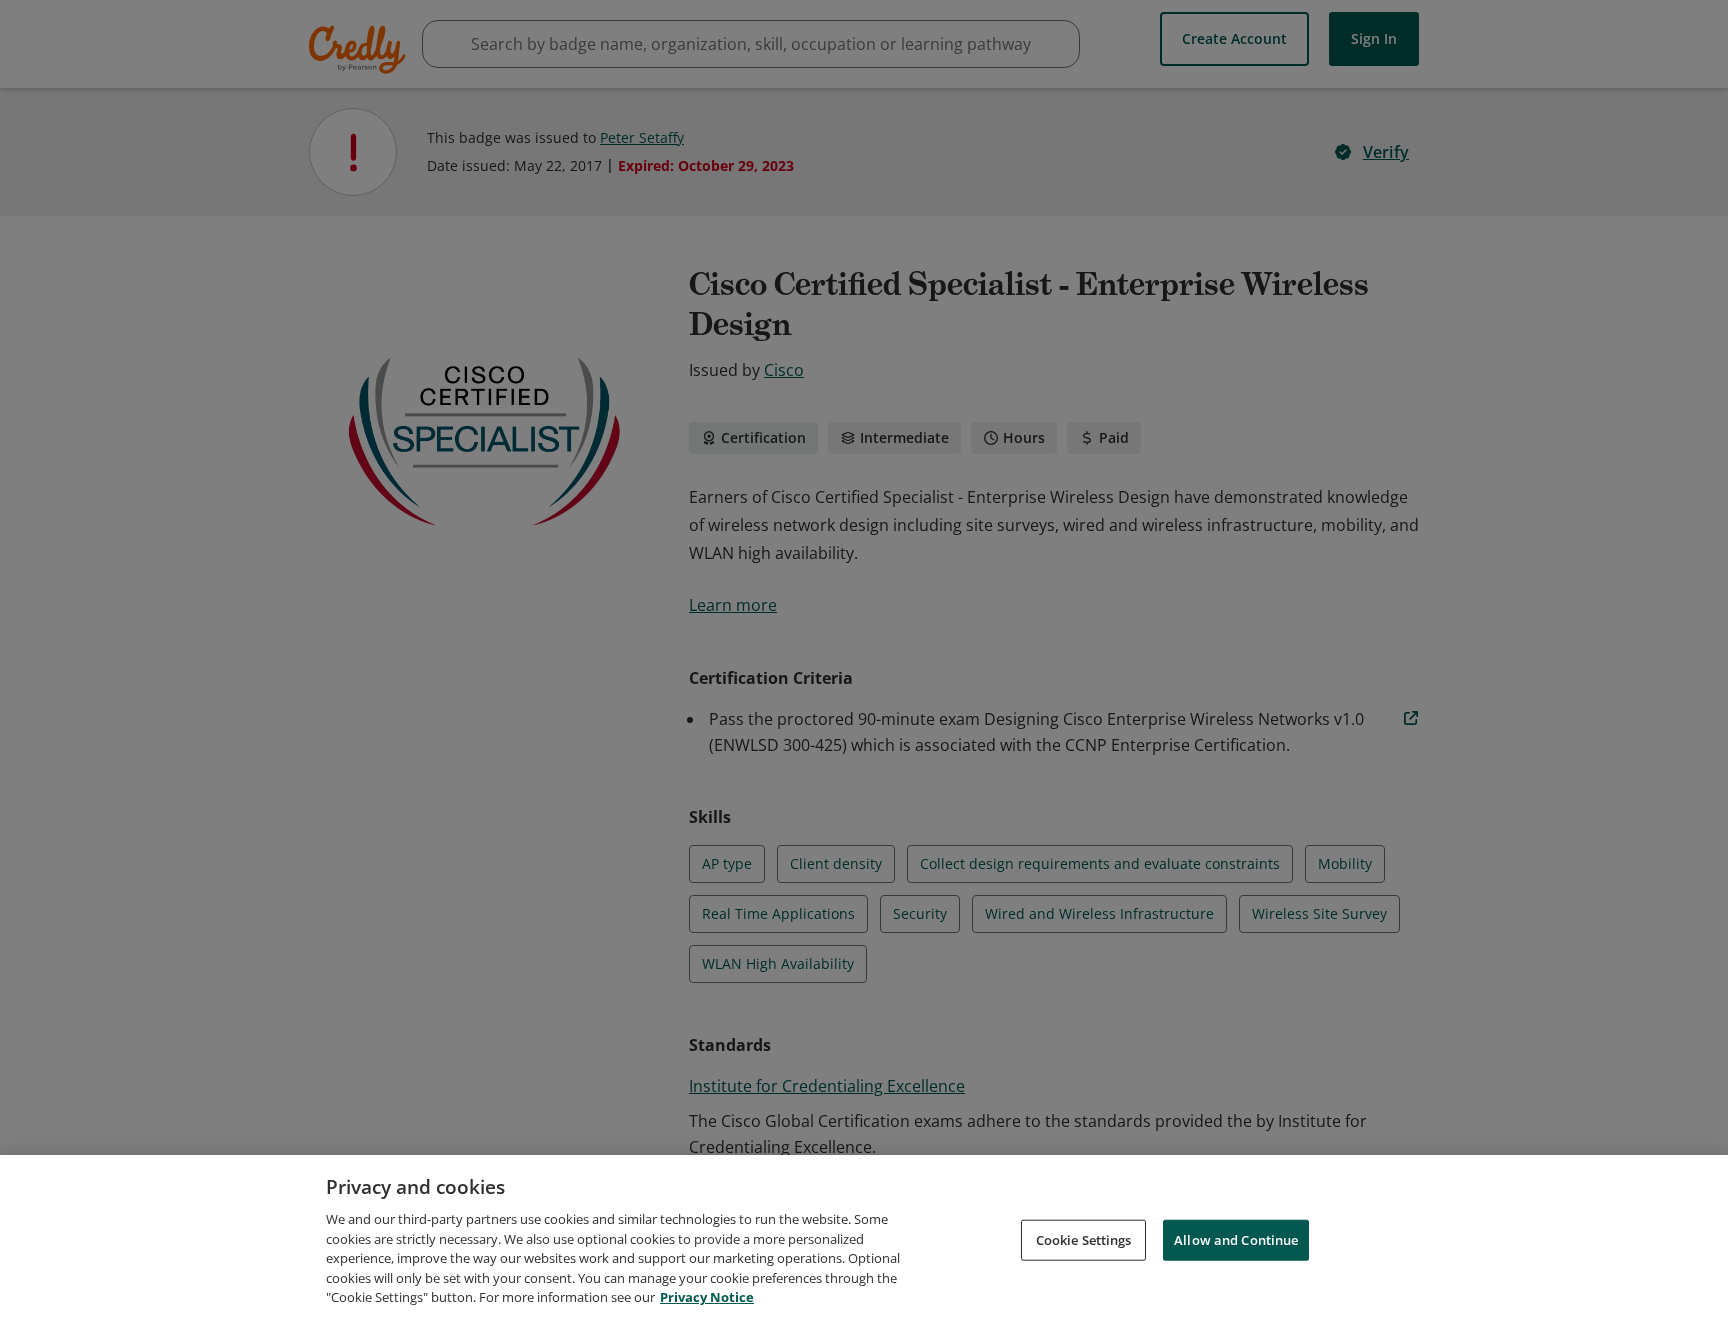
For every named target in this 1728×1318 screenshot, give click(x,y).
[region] (864, 1236)
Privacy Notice (707, 1297)
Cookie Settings (1084, 1239)
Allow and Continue (1236, 1239)
